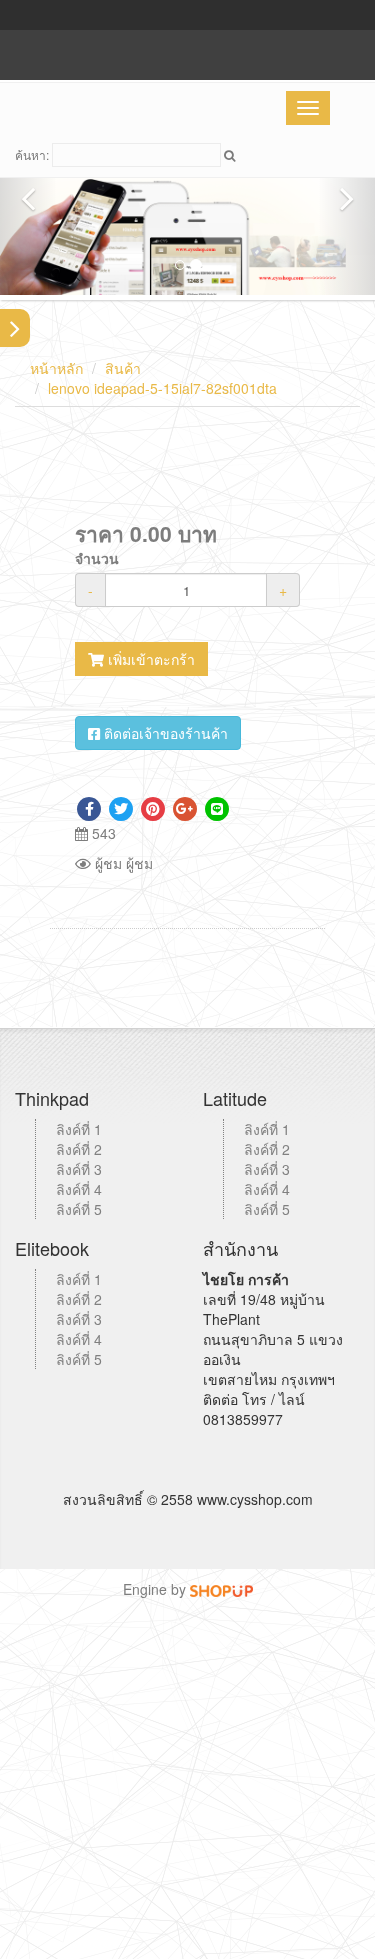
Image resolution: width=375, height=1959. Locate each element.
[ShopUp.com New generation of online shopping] (221, 1589)
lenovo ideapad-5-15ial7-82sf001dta (162, 388)
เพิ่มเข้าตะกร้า (149, 659)
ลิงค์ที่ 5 (79, 1209)
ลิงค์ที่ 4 (79, 1189)
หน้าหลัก (56, 368)
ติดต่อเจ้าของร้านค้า (164, 733)
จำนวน (97, 558)
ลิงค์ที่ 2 (79, 1149)
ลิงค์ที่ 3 (79, 1169)
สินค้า (123, 368)
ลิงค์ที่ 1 (79, 1129)
